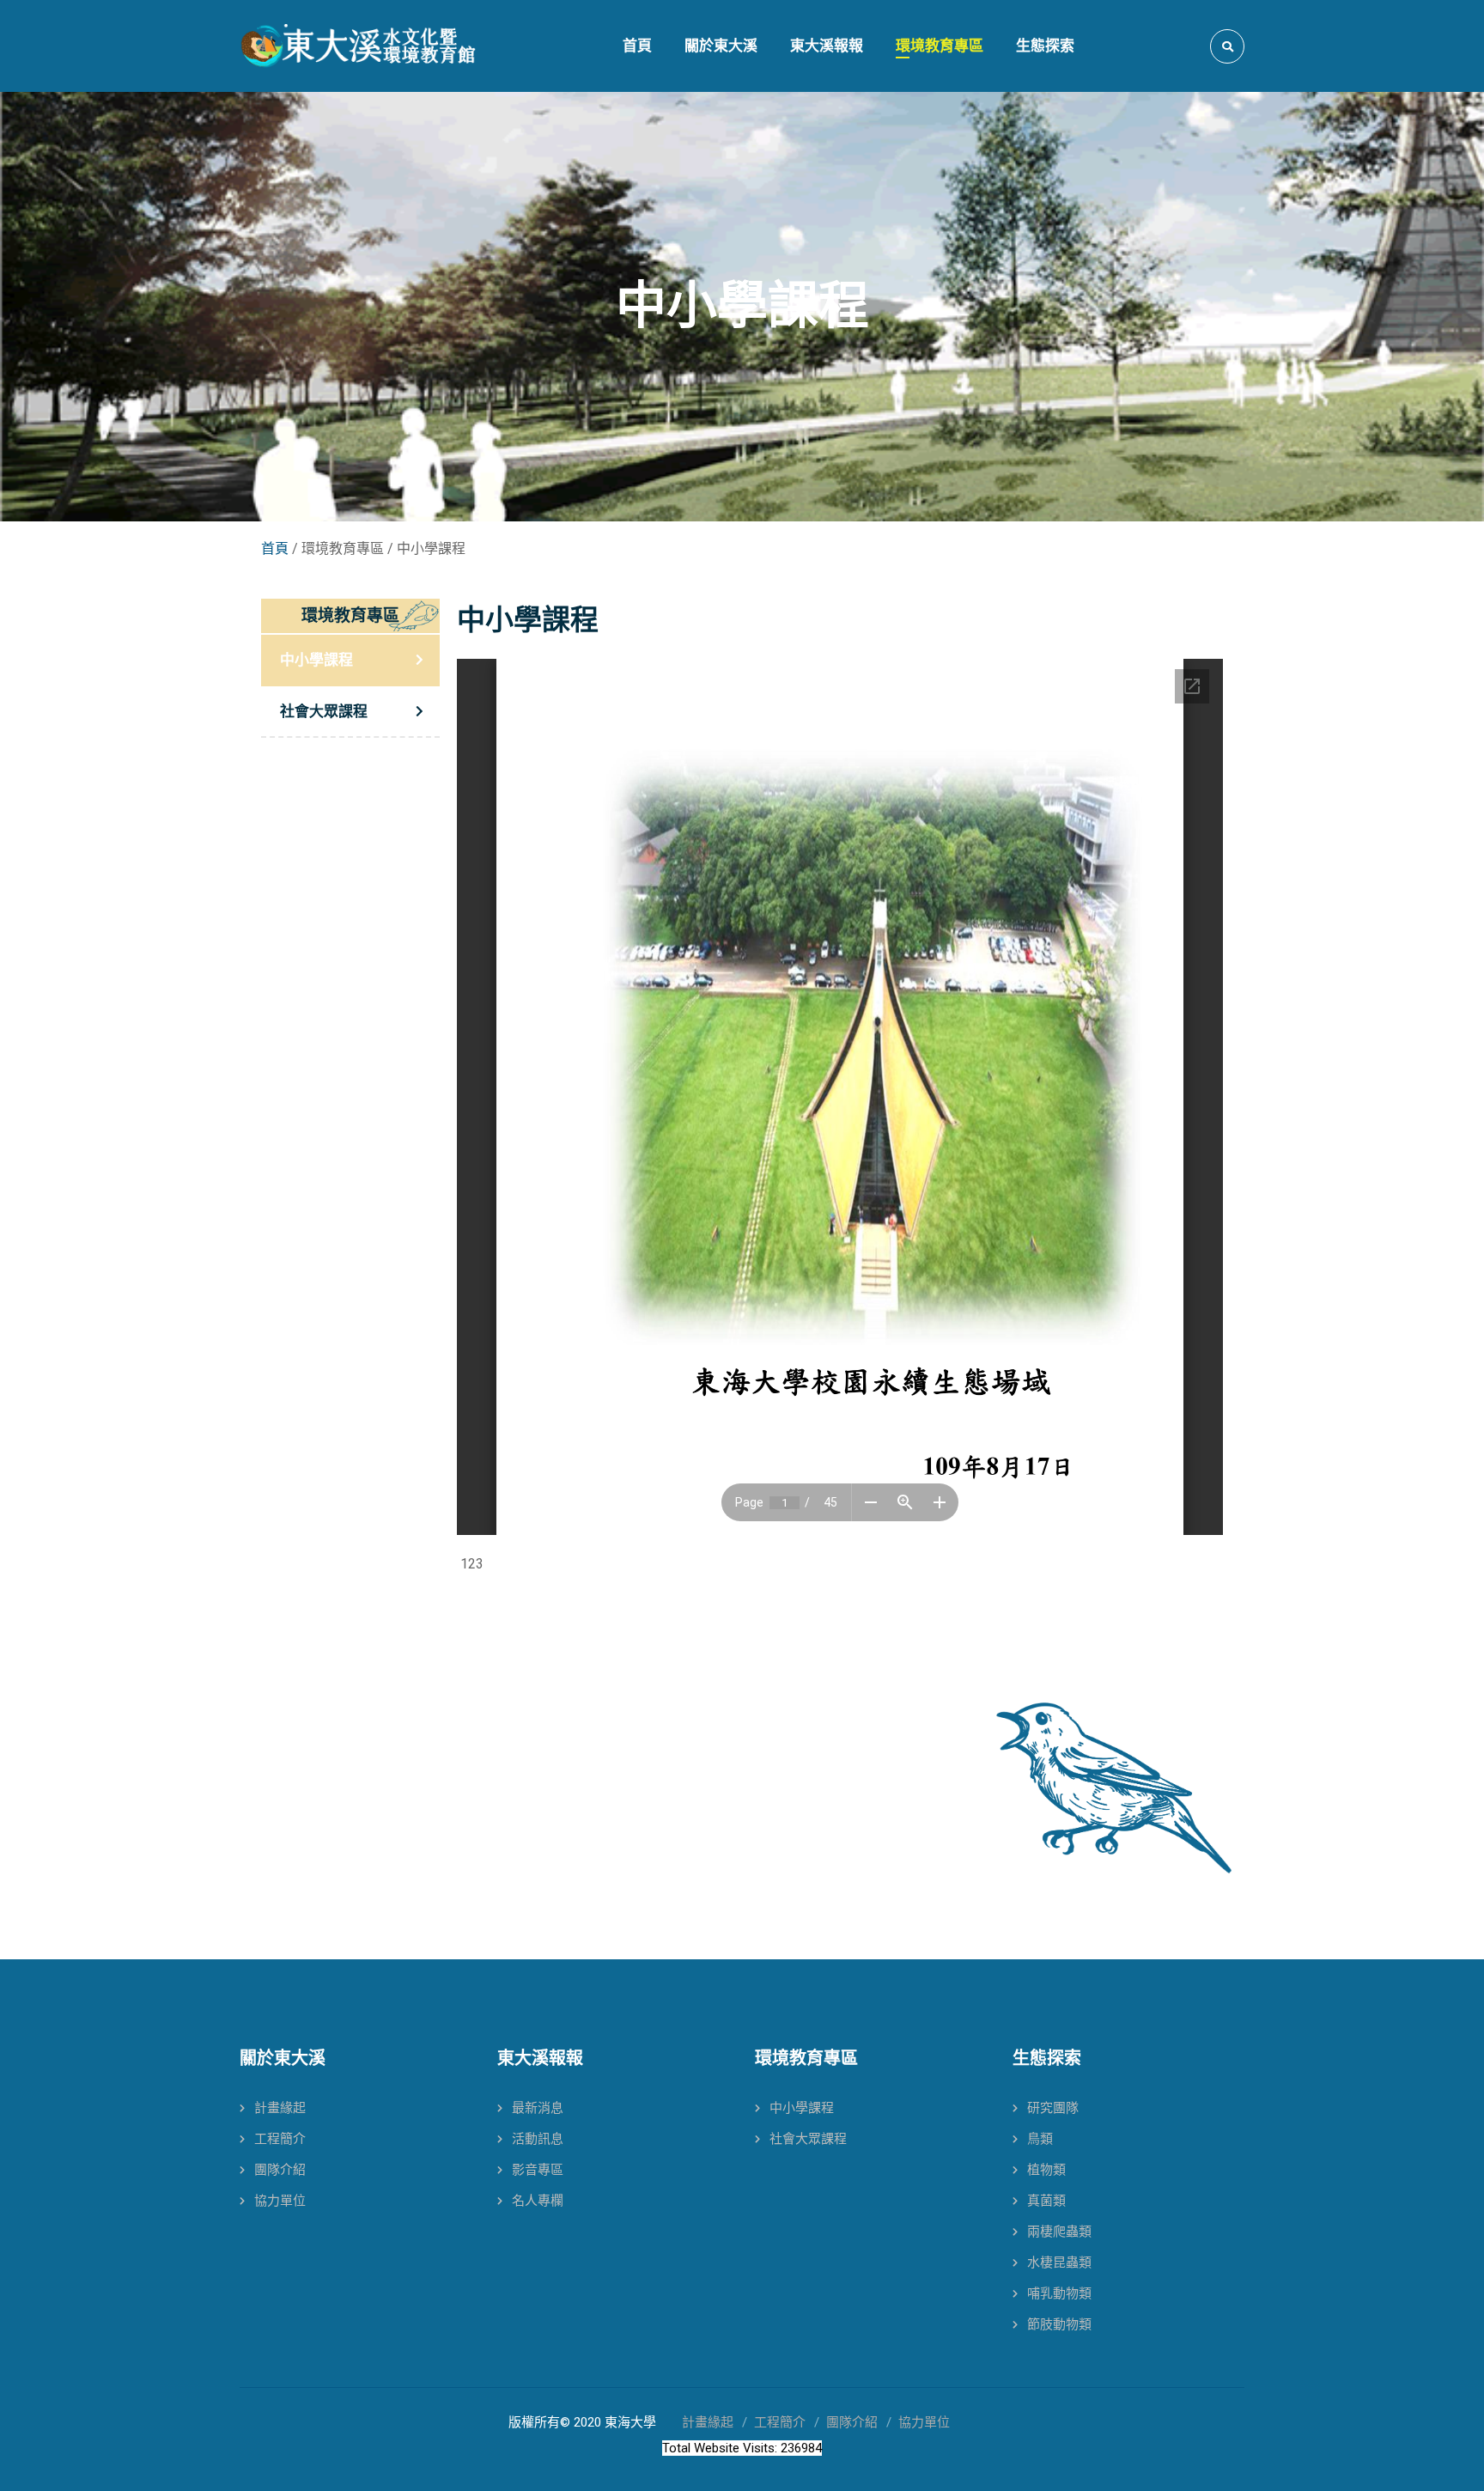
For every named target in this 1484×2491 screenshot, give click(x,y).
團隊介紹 (280, 2170)
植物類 (1046, 2170)
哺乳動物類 (1059, 2293)
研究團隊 (1053, 2108)
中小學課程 (316, 660)
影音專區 (538, 2170)
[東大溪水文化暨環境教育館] (358, 46)
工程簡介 (280, 2139)
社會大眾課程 (324, 711)
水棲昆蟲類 (1059, 2263)
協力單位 (280, 2201)
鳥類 (1040, 2139)
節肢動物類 (1059, 2324)
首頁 (275, 548)
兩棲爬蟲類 (1059, 2232)
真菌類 (1046, 2201)
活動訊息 (538, 2139)
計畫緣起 (280, 2108)
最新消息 (538, 2108)
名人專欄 (538, 2201)
